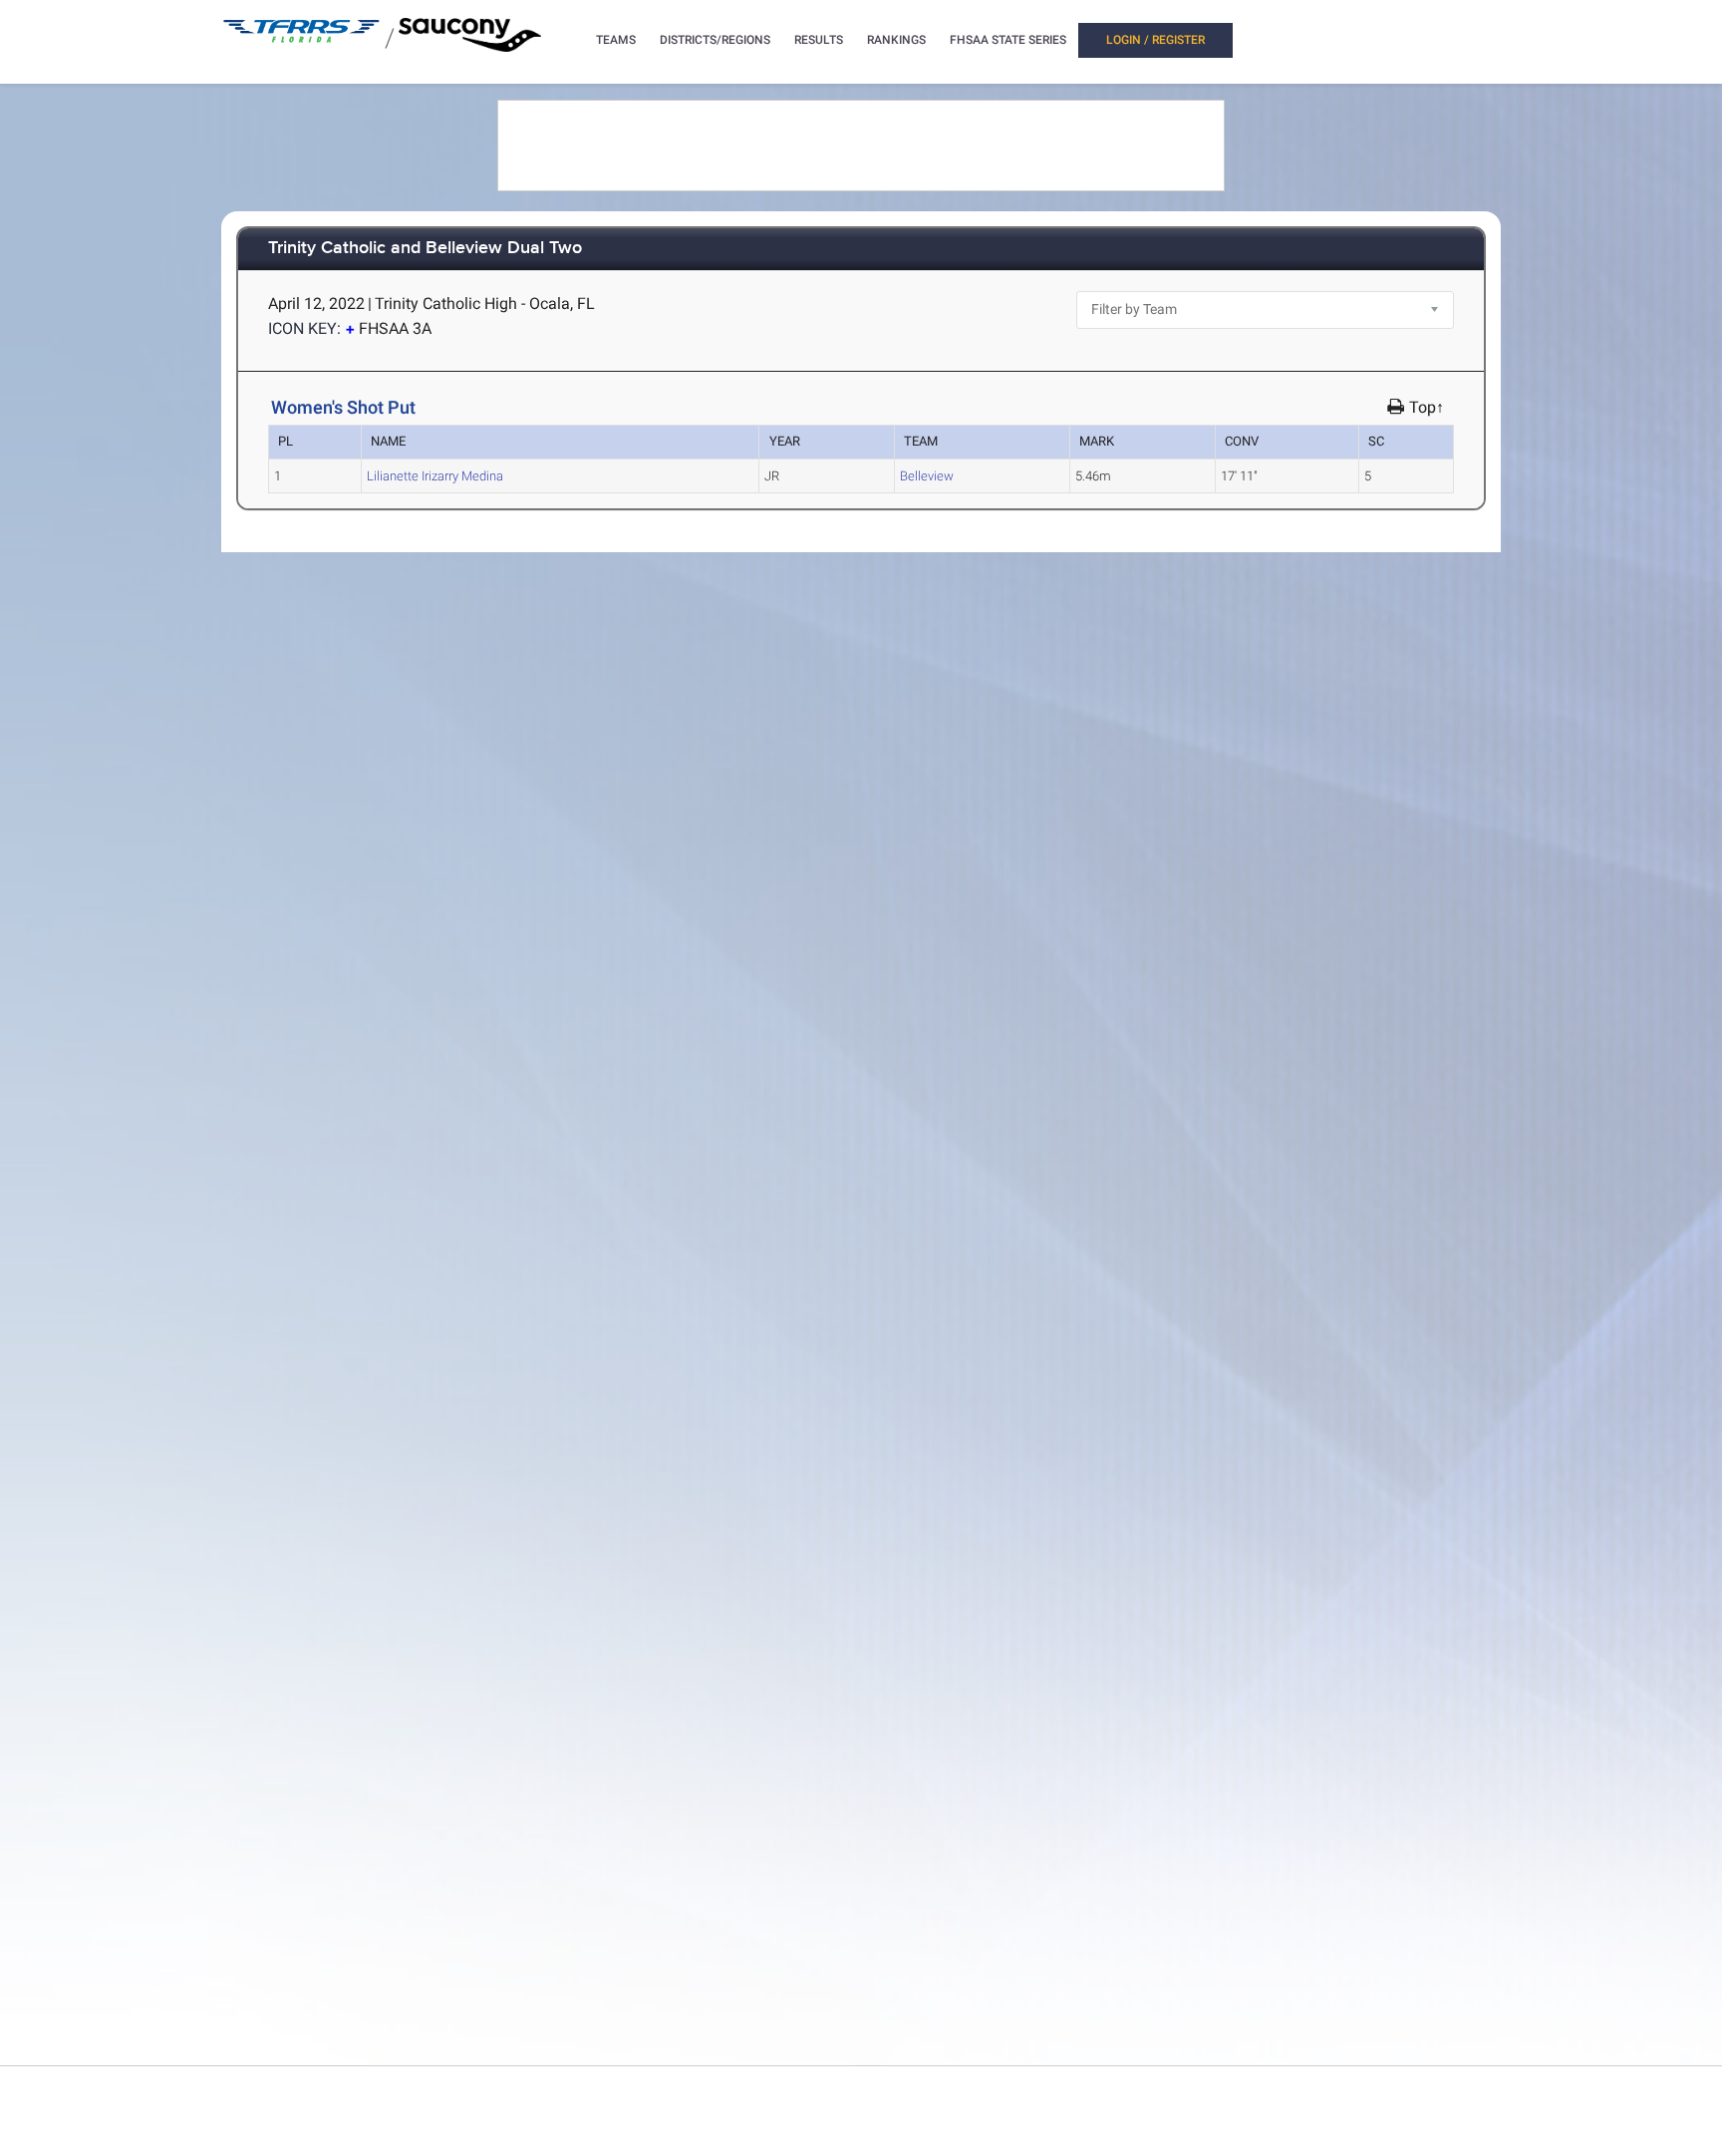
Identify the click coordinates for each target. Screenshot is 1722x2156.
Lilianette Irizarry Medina (435, 476)
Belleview (927, 476)
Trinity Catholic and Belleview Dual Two (425, 249)
